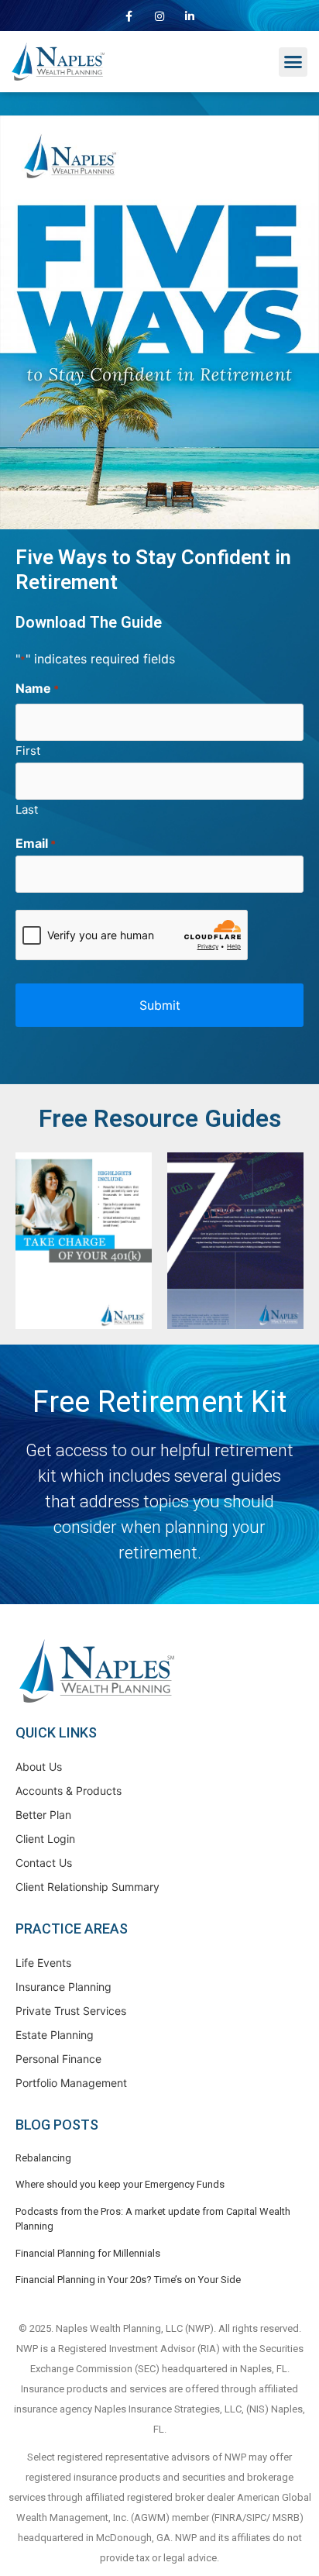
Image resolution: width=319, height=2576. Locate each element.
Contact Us (44, 1863)
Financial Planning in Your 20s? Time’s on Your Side (128, 2280)
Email (36, 843)
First (28, 750)
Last (27, 809)
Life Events (43, 1963)
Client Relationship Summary (87, 1887)
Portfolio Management (71, 2083)
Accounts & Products (69, 1791)
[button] (293, 62)
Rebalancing (43, 2158)
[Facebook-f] (129, 16)
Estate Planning (55, 2035)
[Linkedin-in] (190, 16)
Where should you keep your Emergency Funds (120, 2184)
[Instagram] (159, 16)
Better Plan (43, 1815)
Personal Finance (58, 2059)
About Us (39, 1767)
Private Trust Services (71, 2011)
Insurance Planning (63, 1987)
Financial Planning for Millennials (88, 2253)
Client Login (45, 1839)
